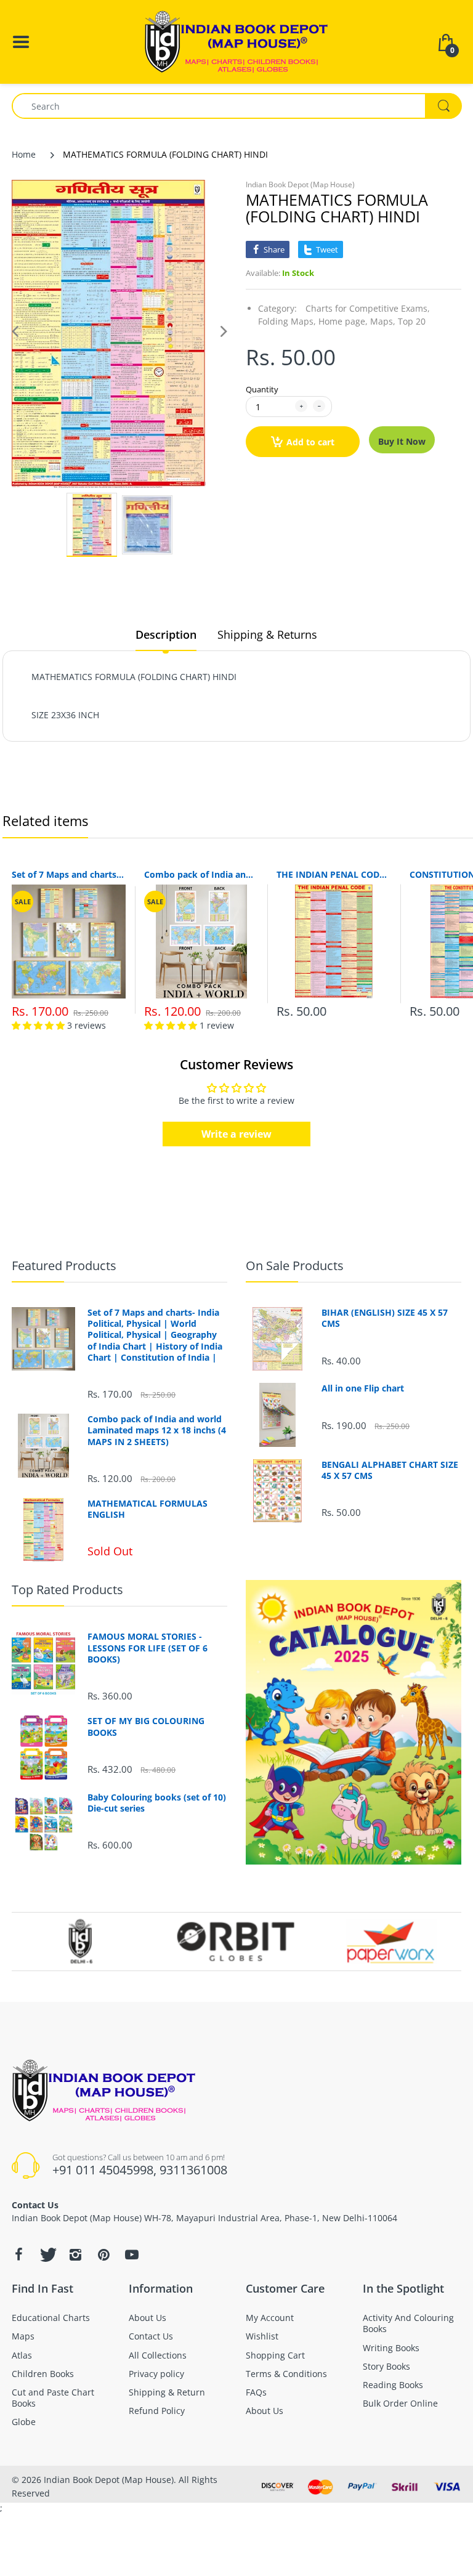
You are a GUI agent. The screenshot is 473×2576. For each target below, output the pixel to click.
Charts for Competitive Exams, (368, 308)
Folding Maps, (287, 321)
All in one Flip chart (363, 1388)
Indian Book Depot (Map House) (300, 184)
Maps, (383, 321)
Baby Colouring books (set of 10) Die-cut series (157, 1803)
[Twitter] (47, 2254)
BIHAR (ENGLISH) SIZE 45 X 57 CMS (385, 1318)
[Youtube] (132, 2254)
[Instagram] (75, 2254)
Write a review (236, 1134)
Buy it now (402, 441)
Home (24, 154)
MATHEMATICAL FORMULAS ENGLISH (148, 1509)
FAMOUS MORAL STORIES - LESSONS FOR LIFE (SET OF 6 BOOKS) (148, 1648)
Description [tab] (166, 634)
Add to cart (310, 442)
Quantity (262, 389)
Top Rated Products (67, 1590)
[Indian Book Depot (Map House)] (236, 41)
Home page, (343, 321)
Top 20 (412, 321)
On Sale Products (295, 1266)
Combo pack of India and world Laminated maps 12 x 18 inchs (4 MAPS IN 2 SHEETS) (201, 874)
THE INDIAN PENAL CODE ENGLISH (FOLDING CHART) (334, 874)
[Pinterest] (103, 2254)
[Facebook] (18, 2254)
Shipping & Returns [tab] (267, 634)
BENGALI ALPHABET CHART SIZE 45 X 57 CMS (390, 1470)
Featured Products (64, 1266)
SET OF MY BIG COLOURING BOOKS (146, 1727)
